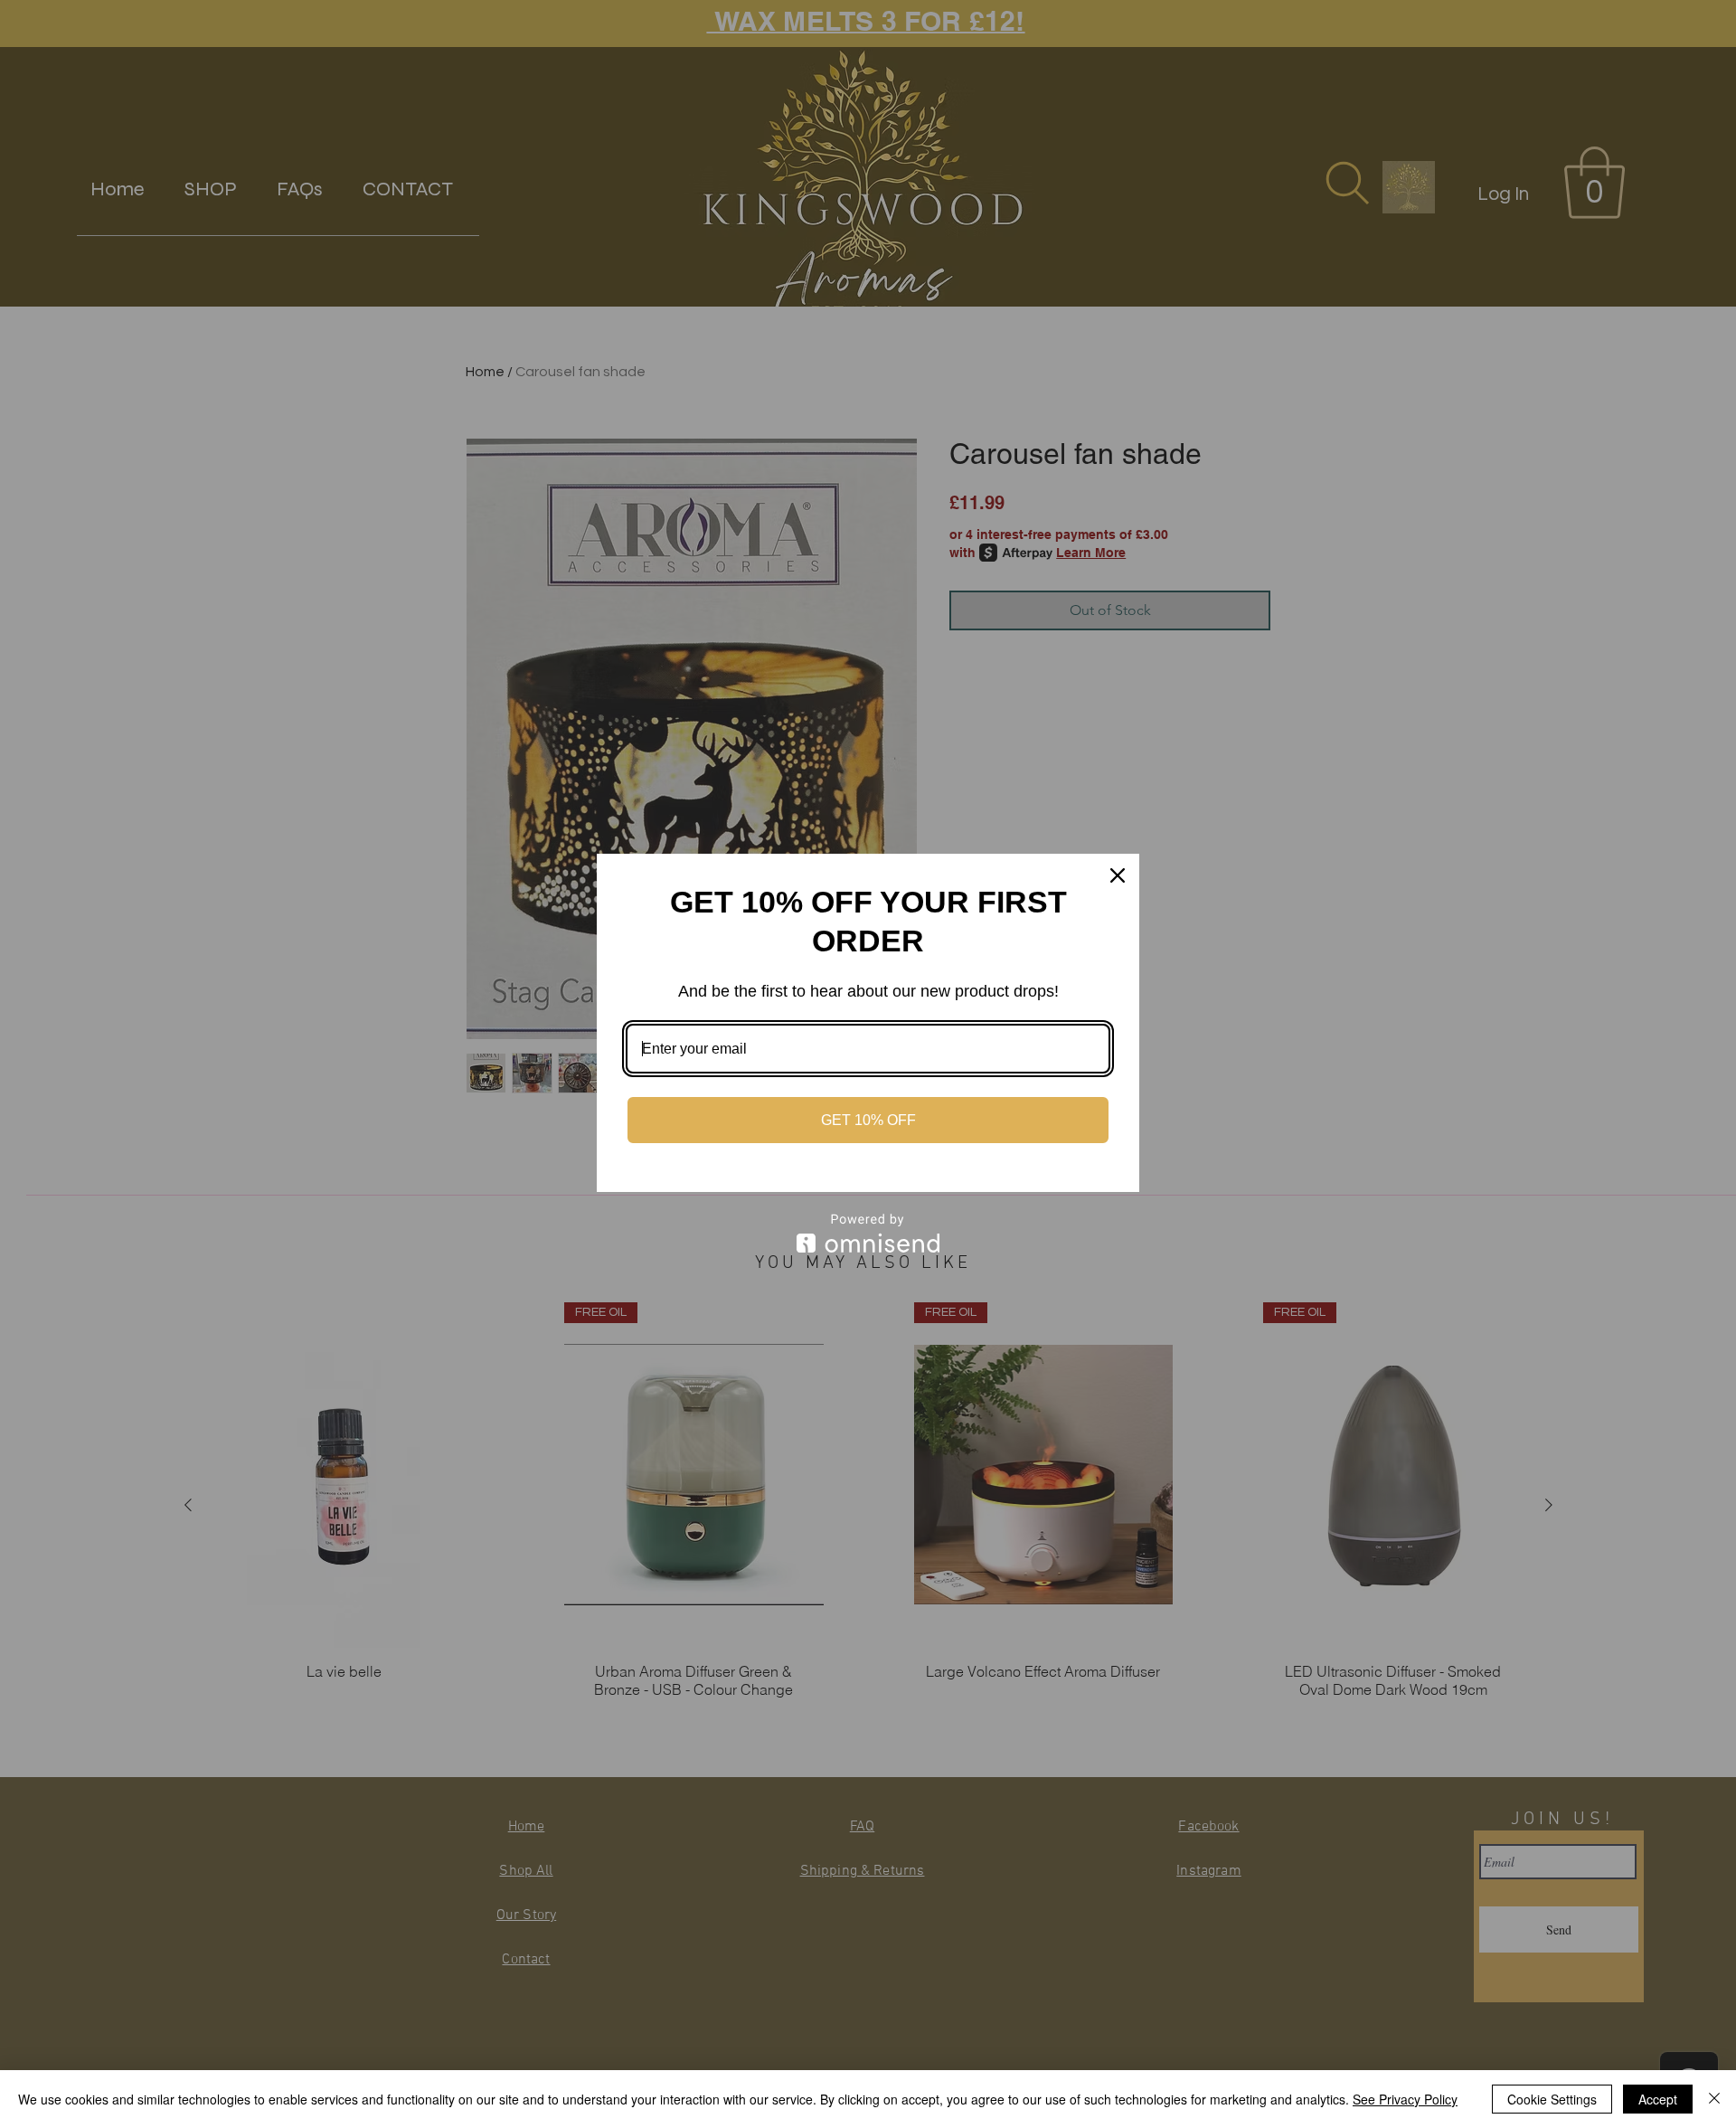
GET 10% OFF (868, 1120)
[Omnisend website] (868, 1233)
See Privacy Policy (1405, 2099)
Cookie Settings (1552, 2099)
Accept (1658, 2099)
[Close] (1118, 875)
